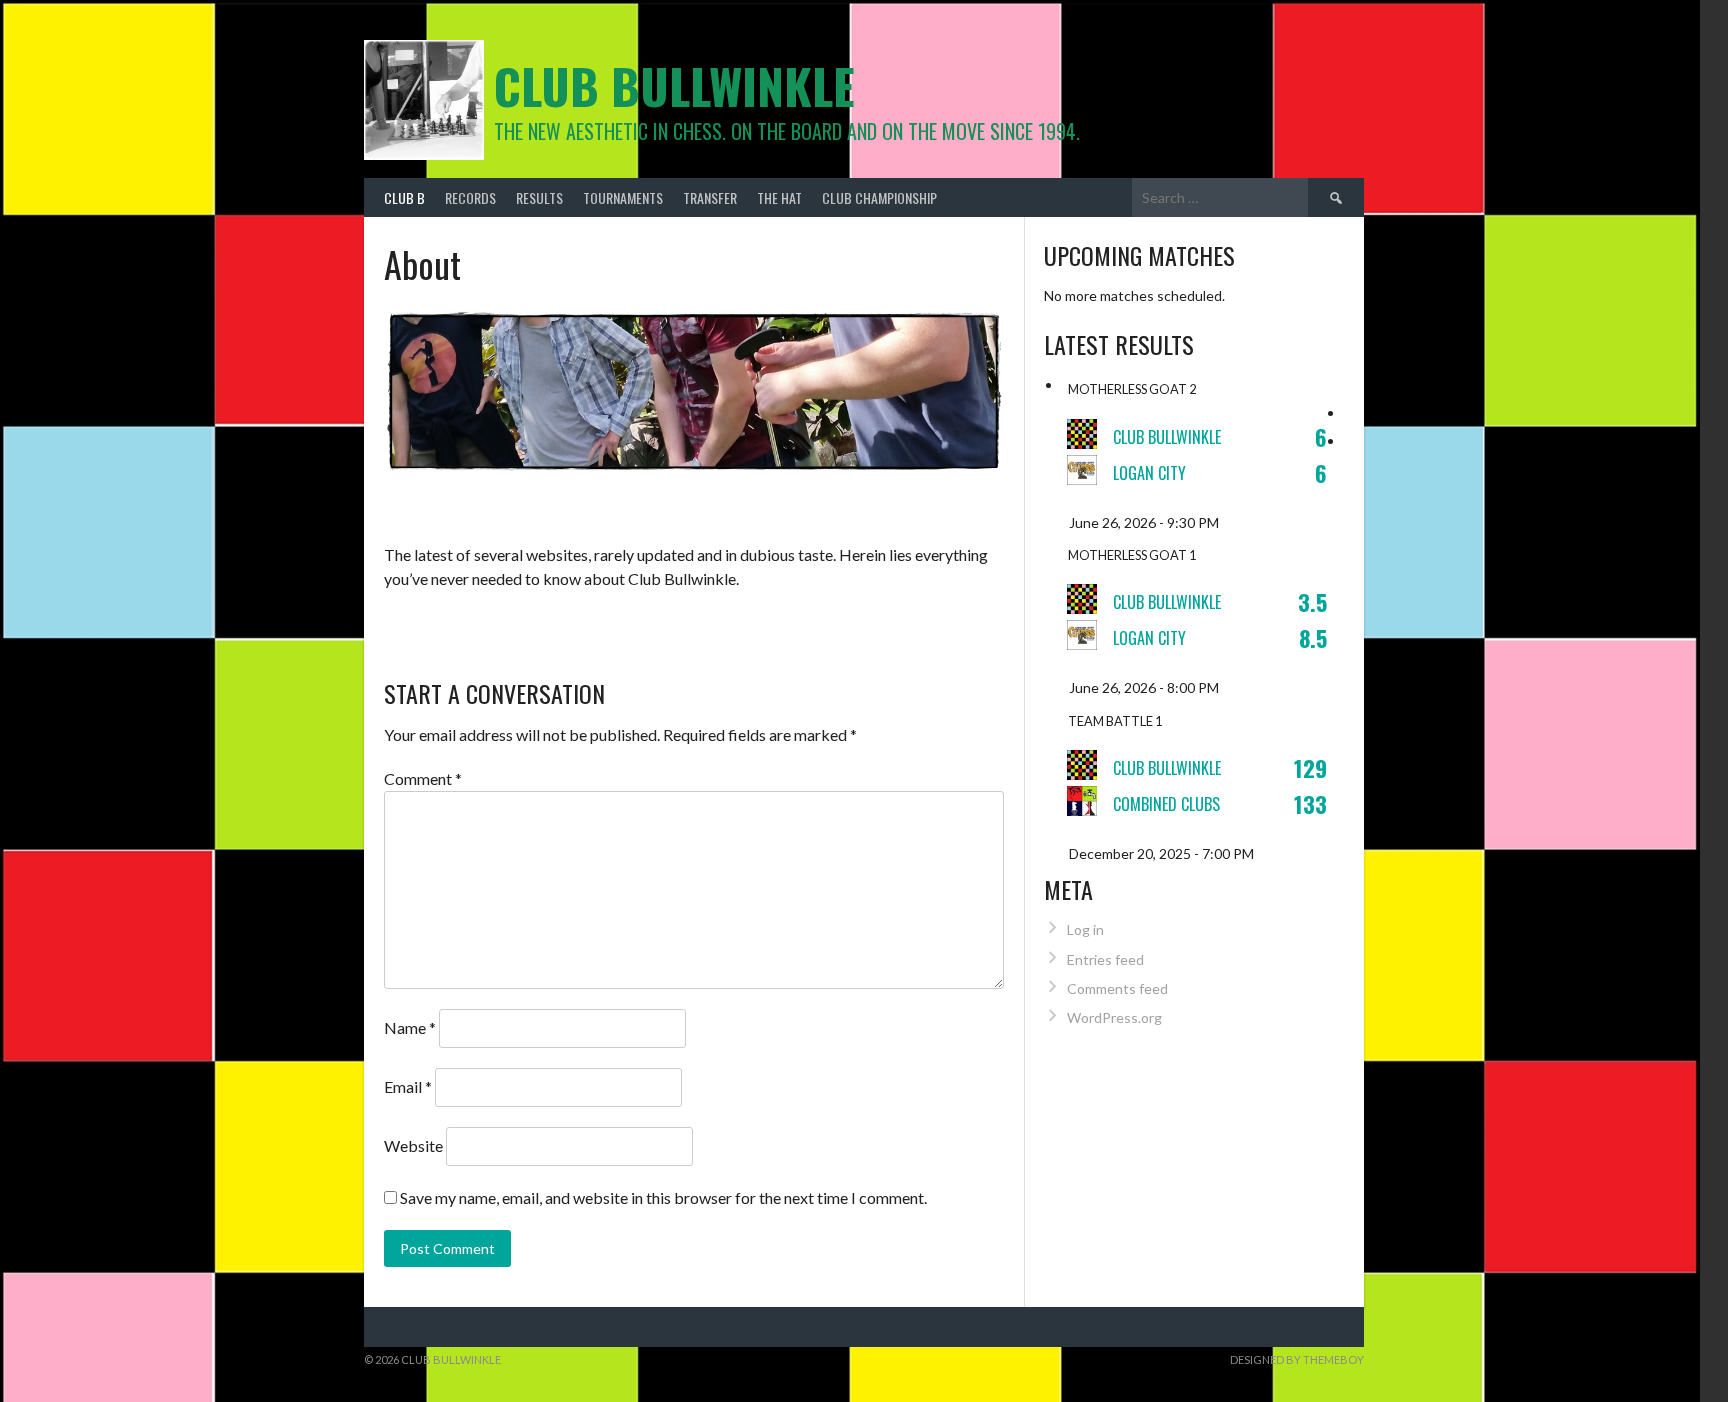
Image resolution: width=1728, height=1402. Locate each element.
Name (410, 1027)
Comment (423, 778)
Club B (404, 197)
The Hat (779, 197)
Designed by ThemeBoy (1297, 1359)
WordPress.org (1114, 1017)
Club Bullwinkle (674, 85)
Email (408, 1086)
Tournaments (623, 197)
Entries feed (1105, 959)
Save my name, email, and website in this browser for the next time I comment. (663, 1197)
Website (413, 1145)
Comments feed (1117, 988)
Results (539, 197)
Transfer (710, 197)
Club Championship (879, 197)
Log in (1085, 929)
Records (470, 197)
